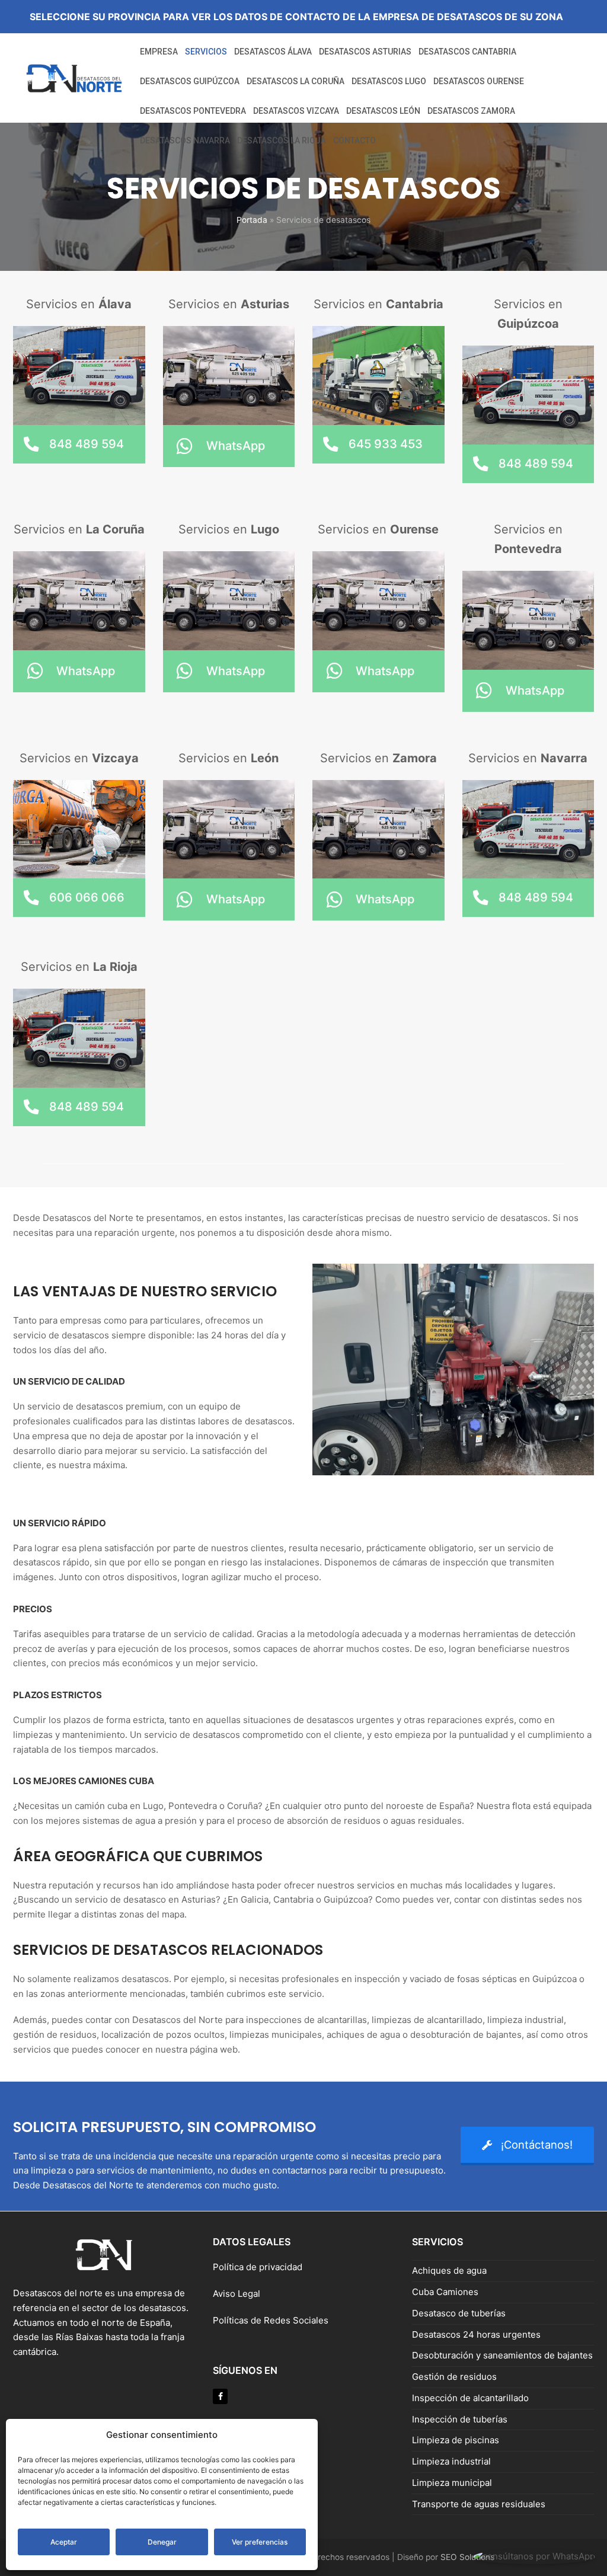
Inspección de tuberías (460, 2419)
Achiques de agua (449, 2270)
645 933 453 (386, 444)
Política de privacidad (258, 2267)
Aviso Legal (238, 2294)
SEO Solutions (467, 2557)
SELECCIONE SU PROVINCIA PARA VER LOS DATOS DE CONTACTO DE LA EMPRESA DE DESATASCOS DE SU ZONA (296, 17)
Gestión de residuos (454, 2377)
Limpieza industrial (451, 2461)
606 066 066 (87, 897)
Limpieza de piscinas (456, 2440)
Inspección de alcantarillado (470, 2398)
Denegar (162, 2542)
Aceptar (64, 2542)
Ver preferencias (260, 2542)
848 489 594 (87, 444)
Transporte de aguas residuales (479, 2504)
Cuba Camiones (445, 2292)
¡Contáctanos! (537, 2144)
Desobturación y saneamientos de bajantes (502, 2355)
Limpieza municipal (452, 2483)
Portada (252, 220)
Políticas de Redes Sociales (271, 2320)
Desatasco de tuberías (459, 2313)
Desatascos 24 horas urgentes (476, 2334)
